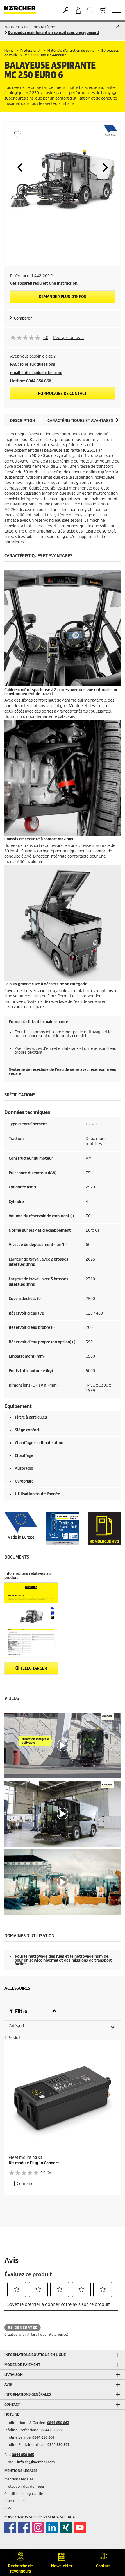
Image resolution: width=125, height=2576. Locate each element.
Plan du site (15, 2501)
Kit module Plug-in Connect (34, 2163)
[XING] (66, 2527)
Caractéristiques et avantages (80, 421)
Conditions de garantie (24, 2494)
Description (23, 421)
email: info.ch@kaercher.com (36, 373)
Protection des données (25, 2486)
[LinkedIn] (52, 2527)
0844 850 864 (43, 2437)
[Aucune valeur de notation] (27, 338)
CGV (8, 2508)
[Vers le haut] (110, 2538)
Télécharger (33, 1668)
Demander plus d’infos (63, 297)
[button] (20, 167)
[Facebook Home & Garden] (10, 2527)
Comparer (23, 318)
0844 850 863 (58, 2423)
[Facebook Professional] (24, 2527)
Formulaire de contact (63, 394)
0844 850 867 (58, 2445)
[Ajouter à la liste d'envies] (17, 134)
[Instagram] (38, 2527)
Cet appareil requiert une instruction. (44, 283)
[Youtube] (80, 2527)
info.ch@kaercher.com (36, 2462)
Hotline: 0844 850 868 (31, 381)
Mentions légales (19, 2479)
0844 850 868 (52, 2430)
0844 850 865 (23, 2455)
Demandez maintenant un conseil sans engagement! (53, 33)
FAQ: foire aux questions (33, 364)
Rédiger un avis (68, 338)
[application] (63, 1746)
